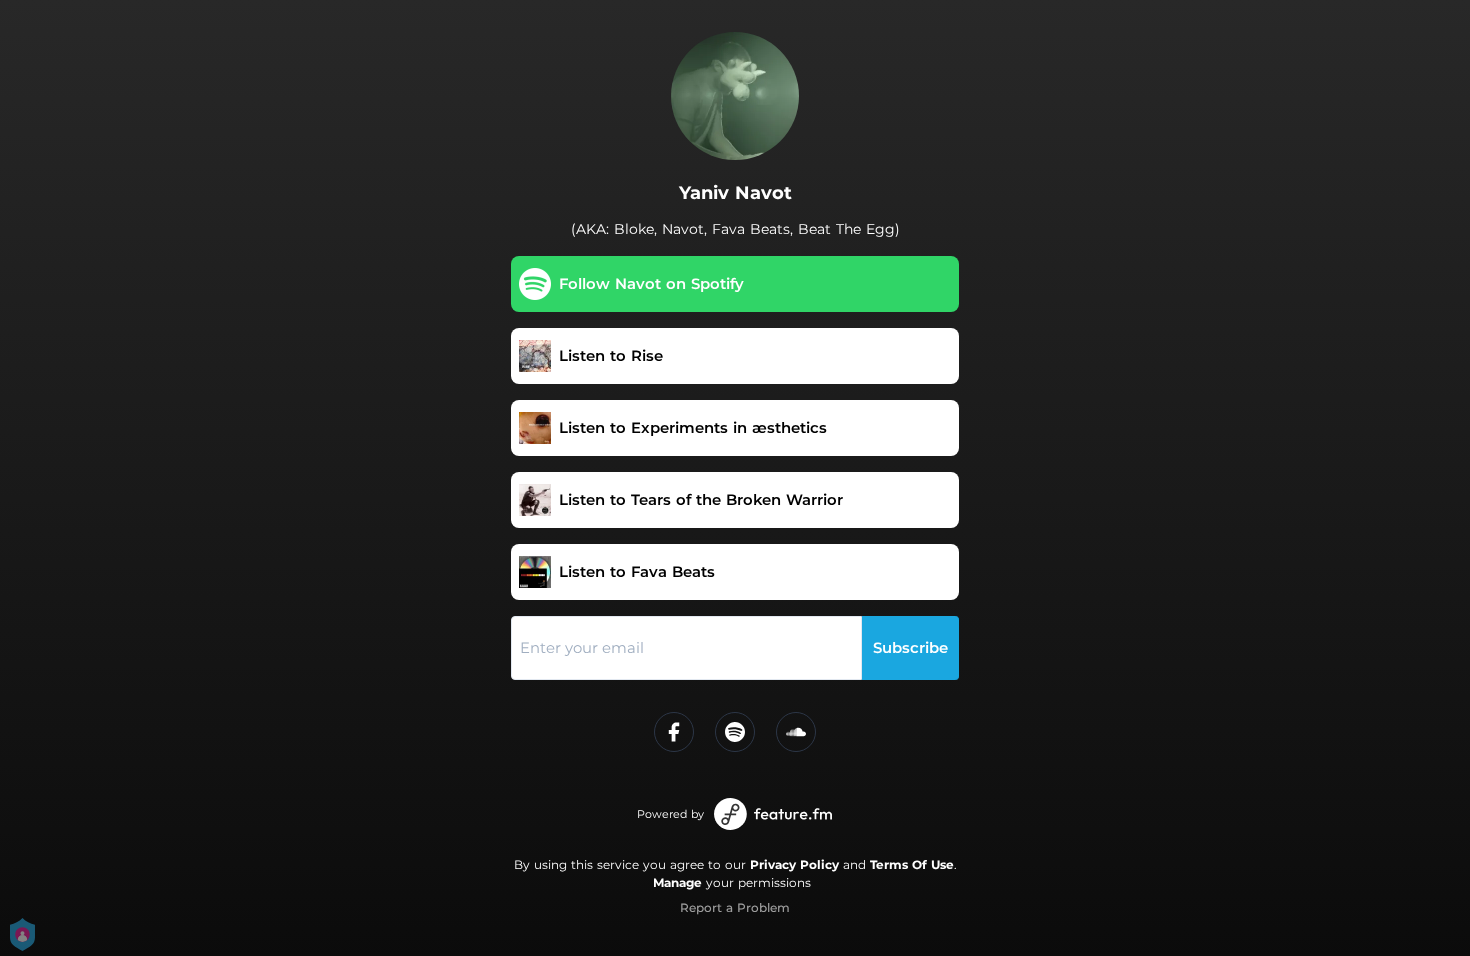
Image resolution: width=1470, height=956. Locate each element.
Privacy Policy (794, 864)
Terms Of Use (912, 864)
